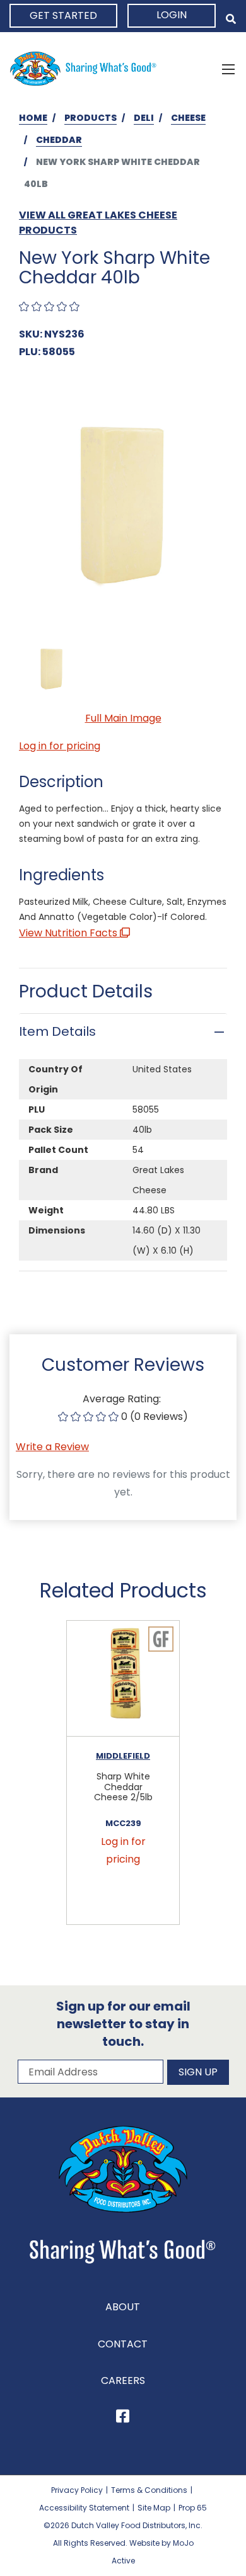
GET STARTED (63, 15)
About (123, 2301)
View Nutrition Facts (69, 933)
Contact (123, 2337)
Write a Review (52, 1447)
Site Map (154, 2501)
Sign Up (198, 2066)
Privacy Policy (77, 2484)
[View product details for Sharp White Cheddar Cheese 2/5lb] (123, 1679)
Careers (123, 2374)
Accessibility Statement (84, 2501)
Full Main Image (123, 718)
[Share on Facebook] (123, 2412)
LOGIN (172, 15)
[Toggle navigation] (228, 69)
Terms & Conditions (149, 2484)
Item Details (57, 1031)
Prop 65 (193, 2501)
